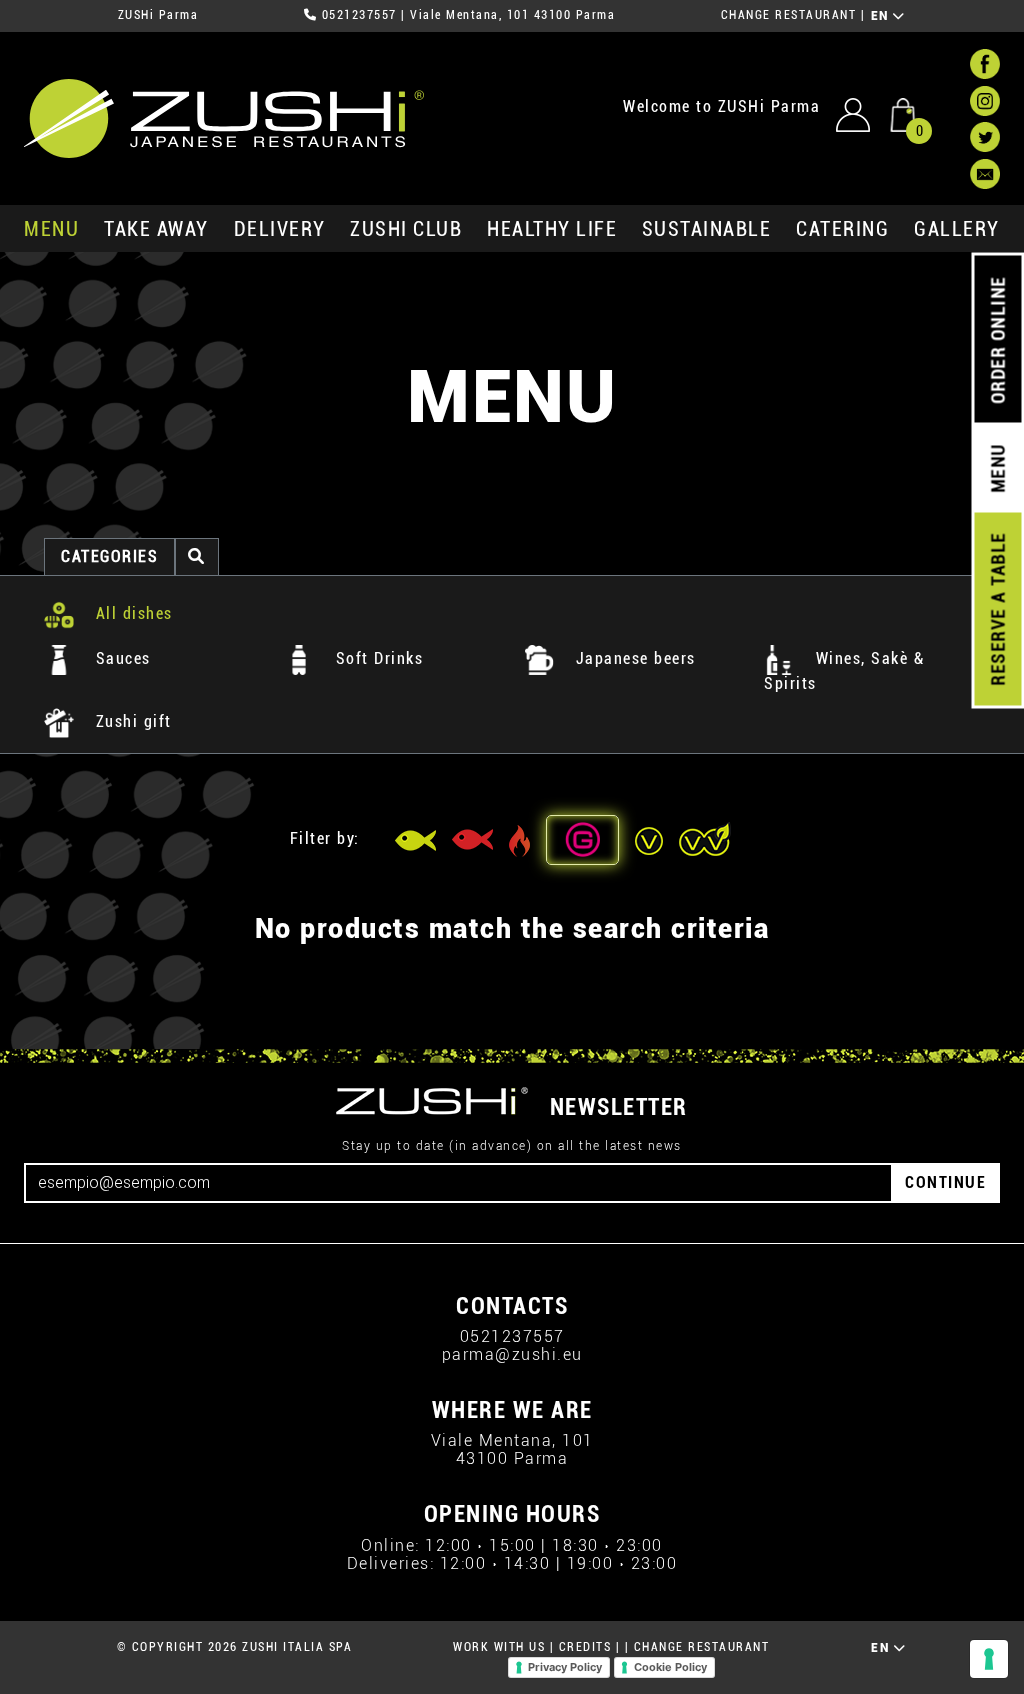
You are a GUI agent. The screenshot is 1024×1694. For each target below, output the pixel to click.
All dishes (131, 613)
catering (842, 229)
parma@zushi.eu (512, 1354)
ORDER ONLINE (997, 340)
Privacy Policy (565, 1667)
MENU (51, 229)
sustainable (707, 229)
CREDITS (585, 1647)
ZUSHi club (406, 229)
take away (156, 229)
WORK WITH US (499, 1647)
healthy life (552, 229)
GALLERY (957, 229)
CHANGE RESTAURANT (789, 15)
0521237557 (359, 15)
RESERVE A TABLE (997, 609)
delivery (280, 229)
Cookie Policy (670, 1667)
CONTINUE (945, 1182)
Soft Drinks (376, 658)
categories (109, 556)
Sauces (120, 658)
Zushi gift (131, 721)
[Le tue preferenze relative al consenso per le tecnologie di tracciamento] (989, 1659)
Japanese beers (633, 658)
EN (882, 16)
